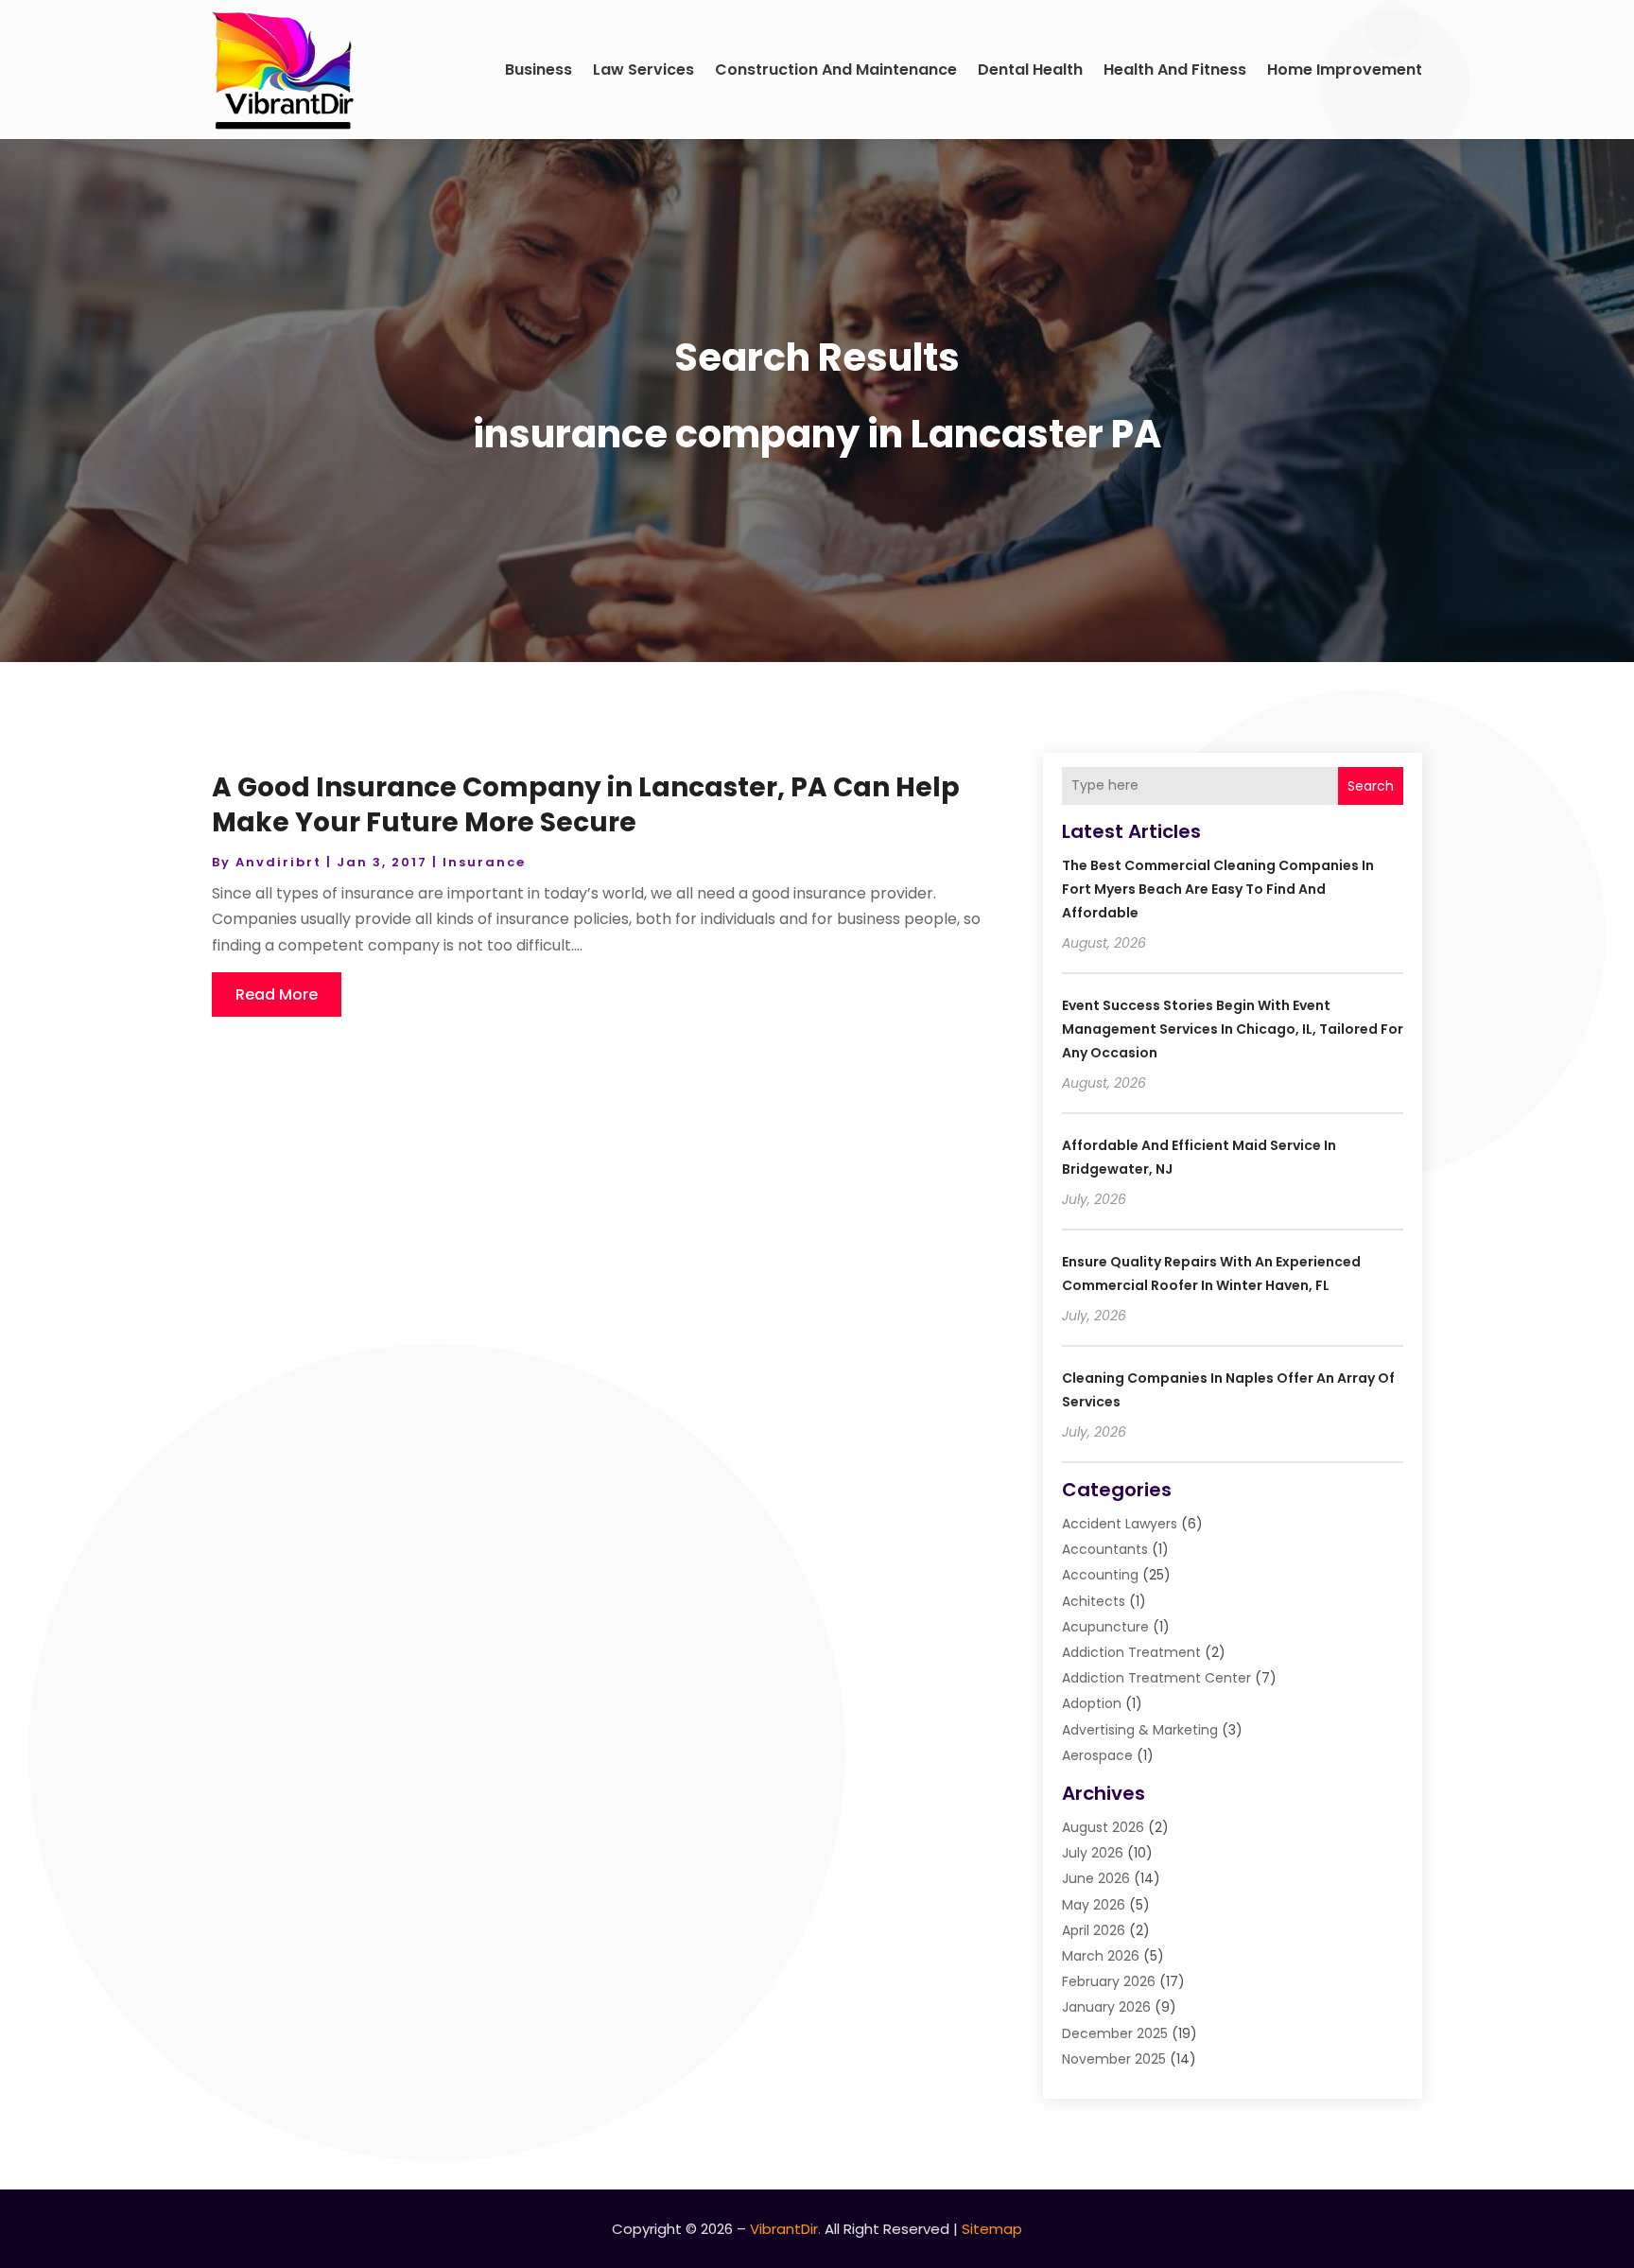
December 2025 (1115, 2033)
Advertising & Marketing (1140, 1730)
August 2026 (1103, 1827)
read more (277, 994)
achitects (1094, 1601)
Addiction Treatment (1131, 1652)
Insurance (484, 862)
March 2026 (1101, 1956)
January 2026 (1106, 2007)
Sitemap (992, 2229)
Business (539, 70)
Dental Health (1030, 70)
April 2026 (1094, 1930)
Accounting (1100, 1575)
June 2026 (1096, 1878)
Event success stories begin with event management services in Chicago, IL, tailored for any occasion (1233, 1029)
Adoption (1092, 1703)
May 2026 (1094, 1905)
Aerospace (1097, 1755)
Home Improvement (1345, 70)
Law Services (643, 70)
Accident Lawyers (1120, 1524)
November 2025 (1114, 2059)
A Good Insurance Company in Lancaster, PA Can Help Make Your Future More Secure (586, 804)
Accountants (1105, 1549)
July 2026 (1093, 1853)
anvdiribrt (278, 862)
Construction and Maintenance (836, 70)
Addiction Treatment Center (1156, 1678)
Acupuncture (1105, 1627)
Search (1371, 786)
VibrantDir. (785, 2229)
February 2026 (1109, 1981)
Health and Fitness (1175, 70)
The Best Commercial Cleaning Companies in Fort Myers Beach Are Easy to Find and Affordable (1218, 889)
